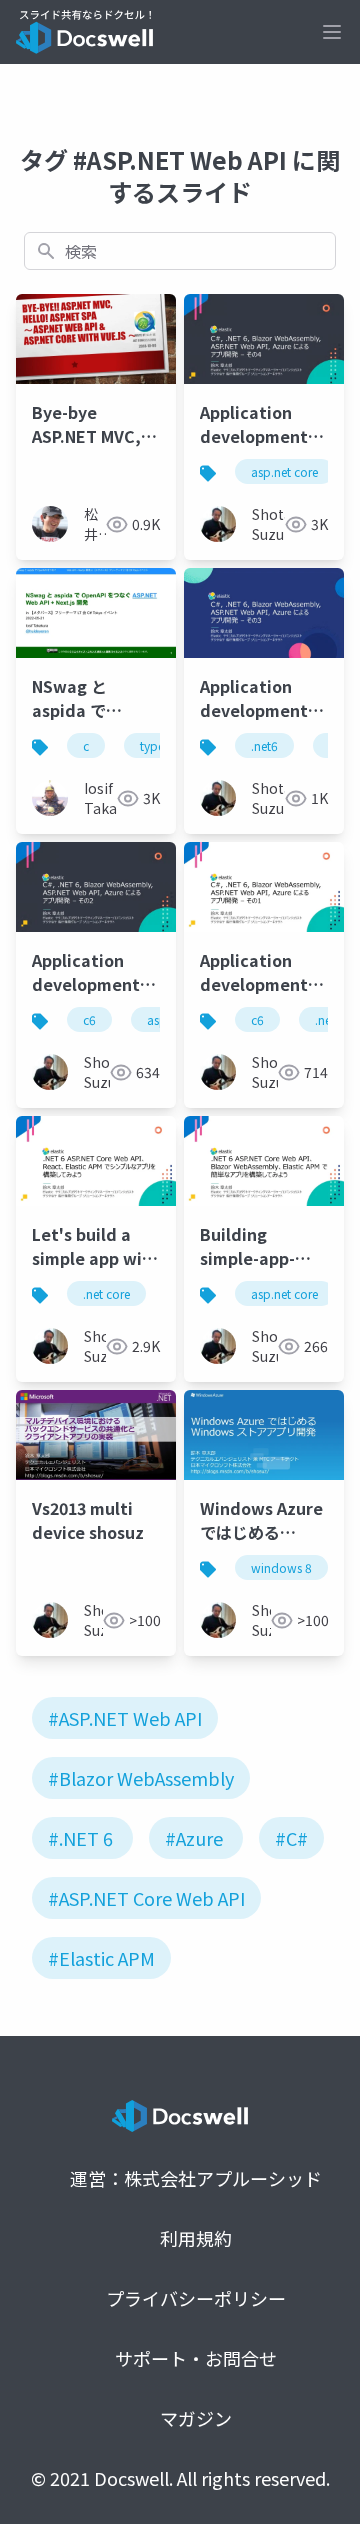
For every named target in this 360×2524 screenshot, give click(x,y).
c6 (89, 1019)
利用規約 (196, 2238)
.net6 (264, 745)
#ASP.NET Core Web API (146, 1898)
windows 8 (281, 1567)
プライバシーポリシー (196, 2298)
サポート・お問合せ (196, 2358)
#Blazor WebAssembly (141, 1778)
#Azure (194, 1838)
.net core (106, 1293)
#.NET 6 (80, 1838)
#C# (291, 1838)
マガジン (196, 2418)
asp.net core (284, 471)
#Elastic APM (101, 1958)
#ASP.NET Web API (125, 1718)
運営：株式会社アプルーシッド (196, 2178)
